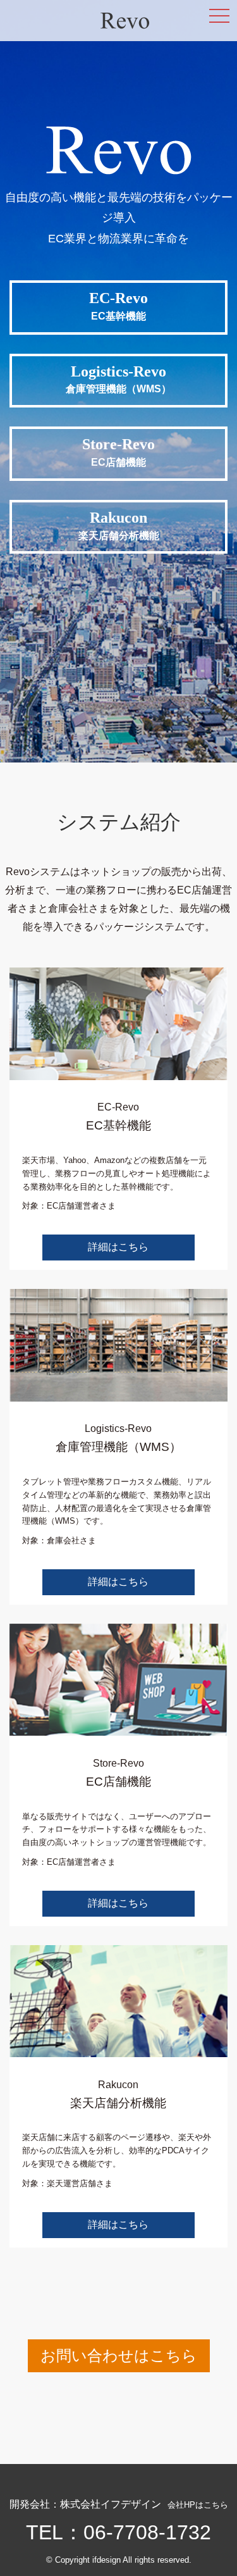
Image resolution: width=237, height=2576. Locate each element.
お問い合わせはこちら (119, 2355)
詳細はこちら (118, 1247)
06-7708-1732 (147, 2532)
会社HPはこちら (198, 2505)
